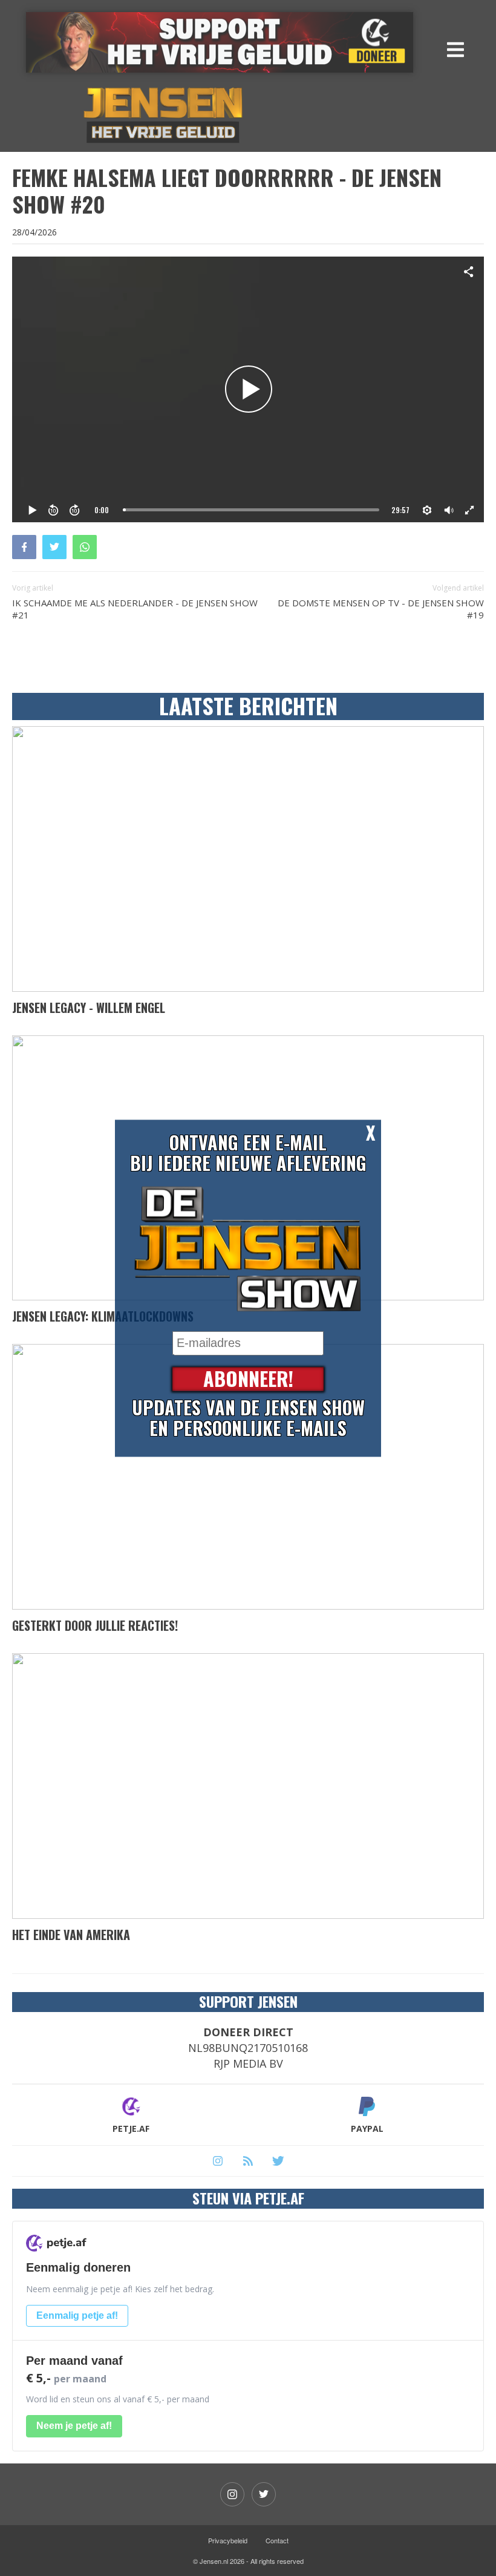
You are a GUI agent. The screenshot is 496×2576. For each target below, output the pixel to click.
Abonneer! (248, 1379)
